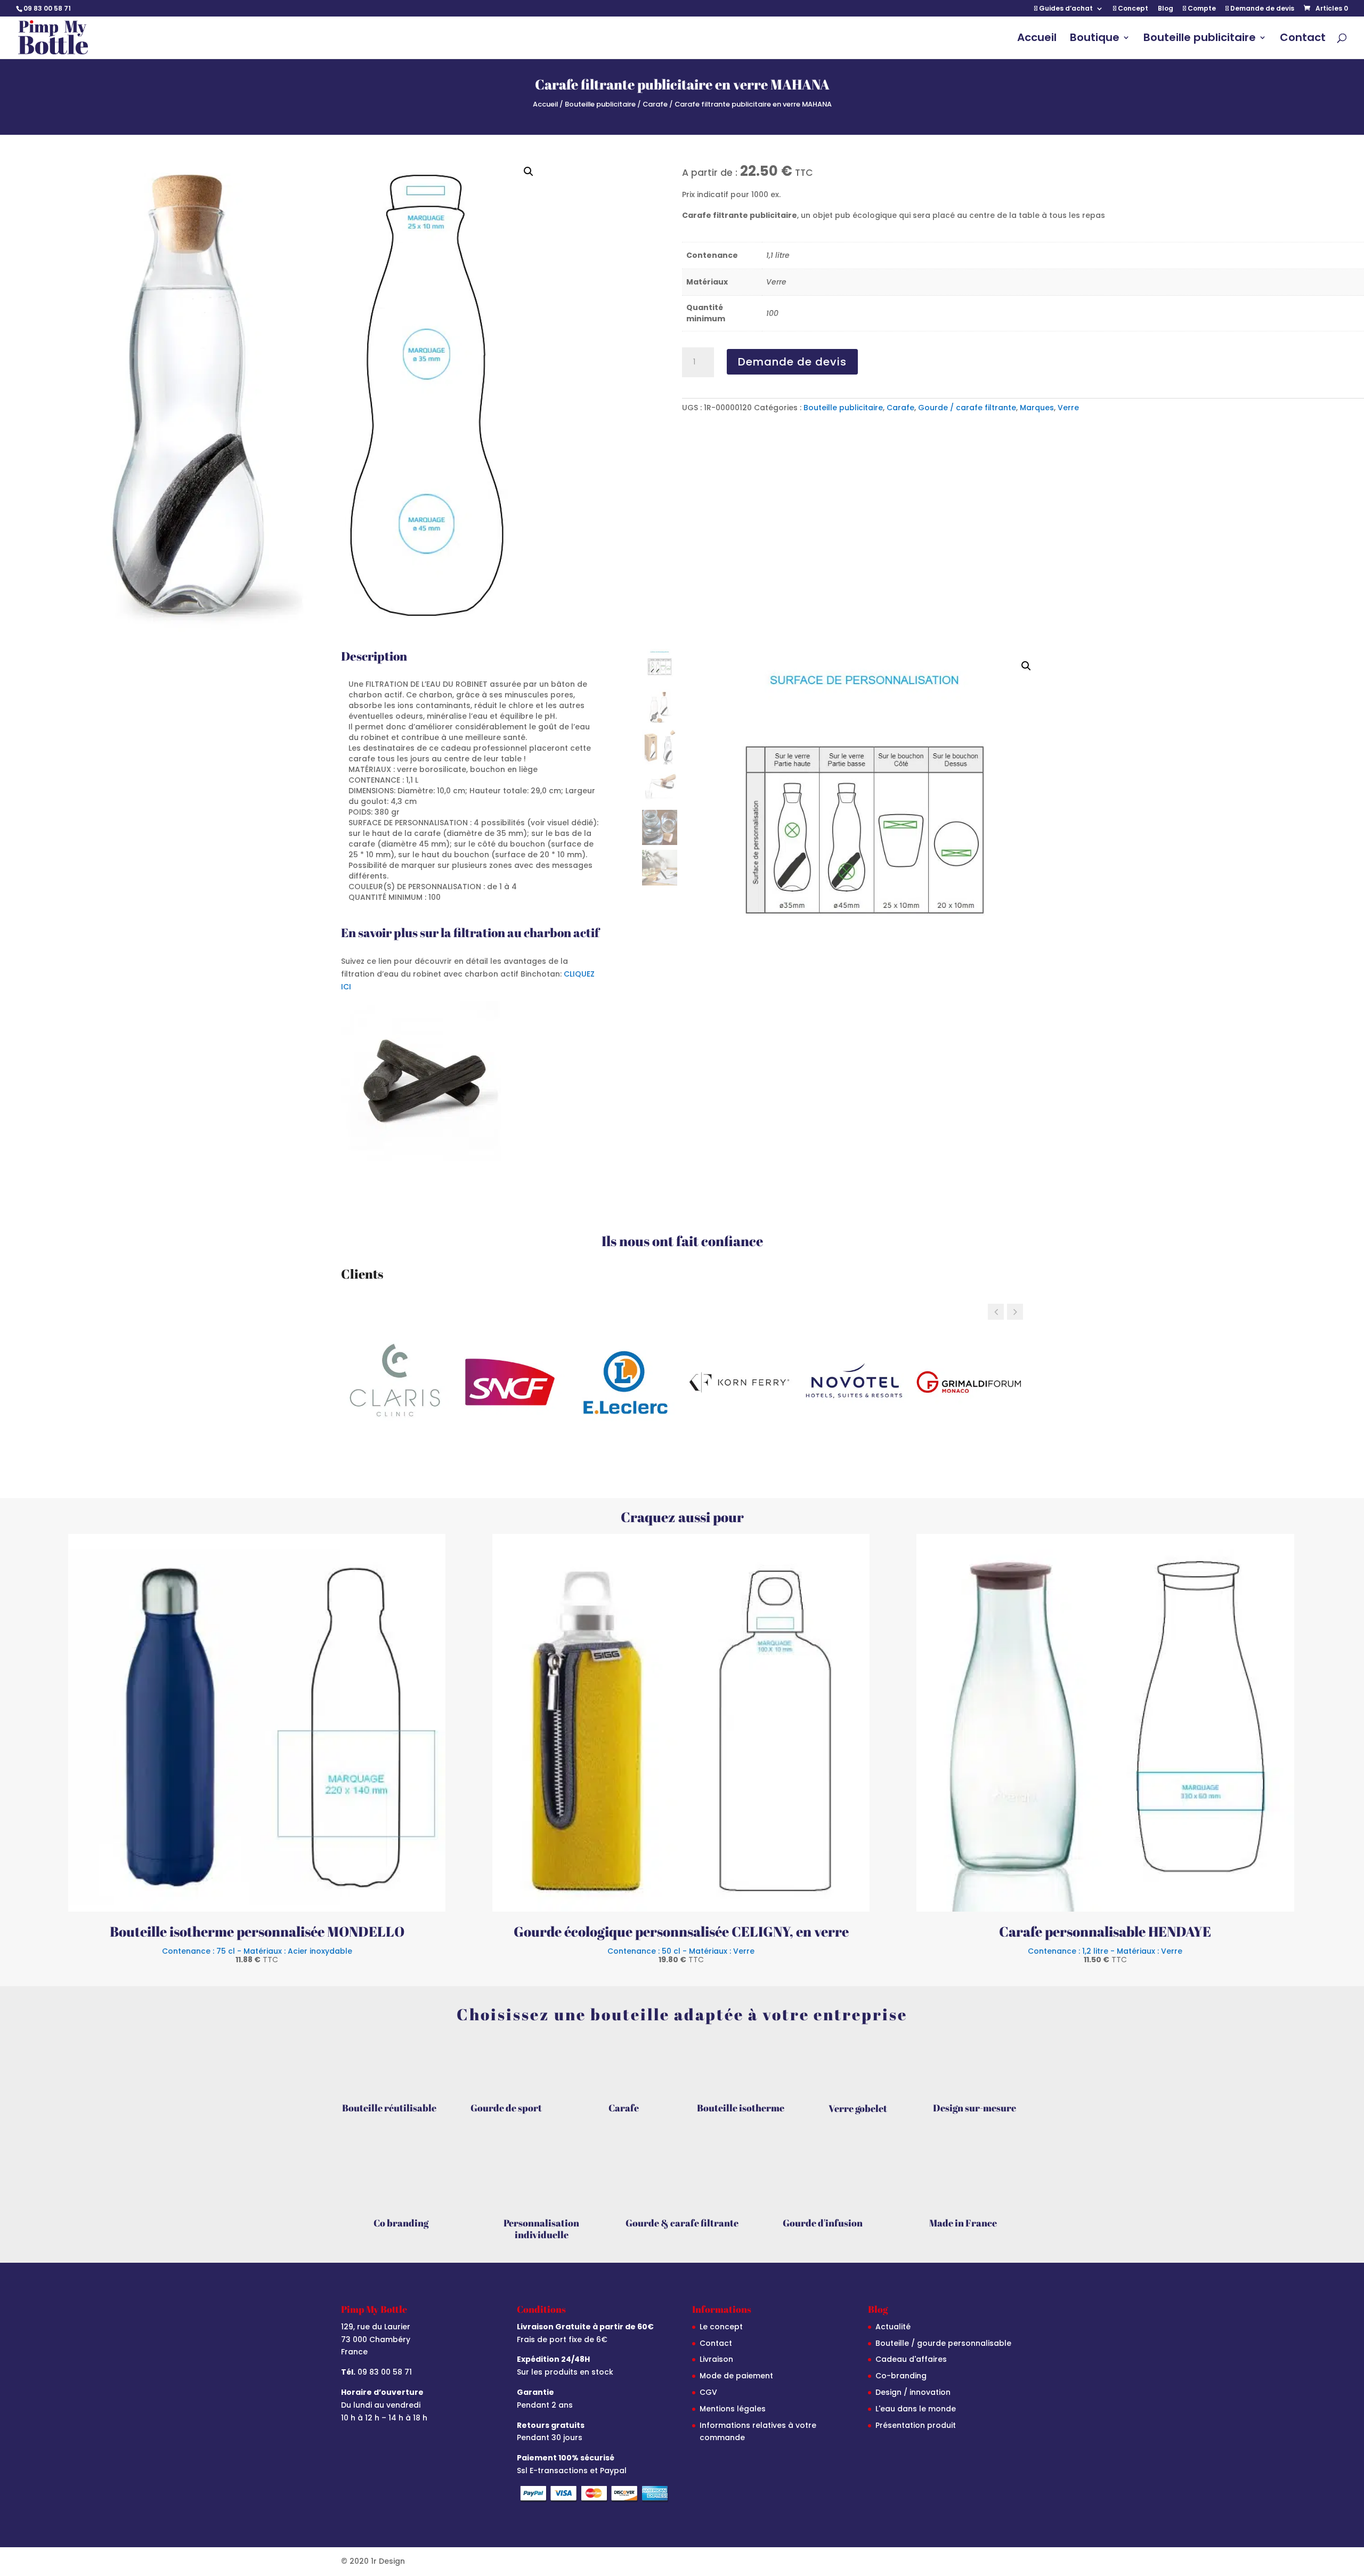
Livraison (716, 2359)
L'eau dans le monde (916, 2409)
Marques (1037, 408)
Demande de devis (1261, 9)
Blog (1166, 9)
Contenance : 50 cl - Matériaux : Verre (681, 1955)
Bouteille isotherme (741, 2108)
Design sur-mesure (975, 2108)
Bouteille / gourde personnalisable (943, 2343)
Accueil (1037, 39)
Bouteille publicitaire (1200, 39)
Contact (1303, 39)
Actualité (893, 2327)
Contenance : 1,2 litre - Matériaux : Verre (1105, 1955)
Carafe (655, 104)
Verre (1068, 408)
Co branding (401, 2223)
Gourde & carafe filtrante (682, 2223)
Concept (1132, 9)
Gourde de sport (506, 2108)
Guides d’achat (1065, 9)
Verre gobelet (858, 2108)
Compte (1201, 9)
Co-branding (901, 2376)
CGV (708, 2392)
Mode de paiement (736, 2376)
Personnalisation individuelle (541, 2229)
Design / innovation (913, 2392)
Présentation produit (916, 2425)
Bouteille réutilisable (389, 2108)
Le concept (721, 2327)
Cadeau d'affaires (911, 2359)
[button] (529, 172)
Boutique (1095, 39)
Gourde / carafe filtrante (967, 408)
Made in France (963, 2223)
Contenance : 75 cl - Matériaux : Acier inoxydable (257, 1955)
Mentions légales (733, 2409)
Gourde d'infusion (823, 2223)
